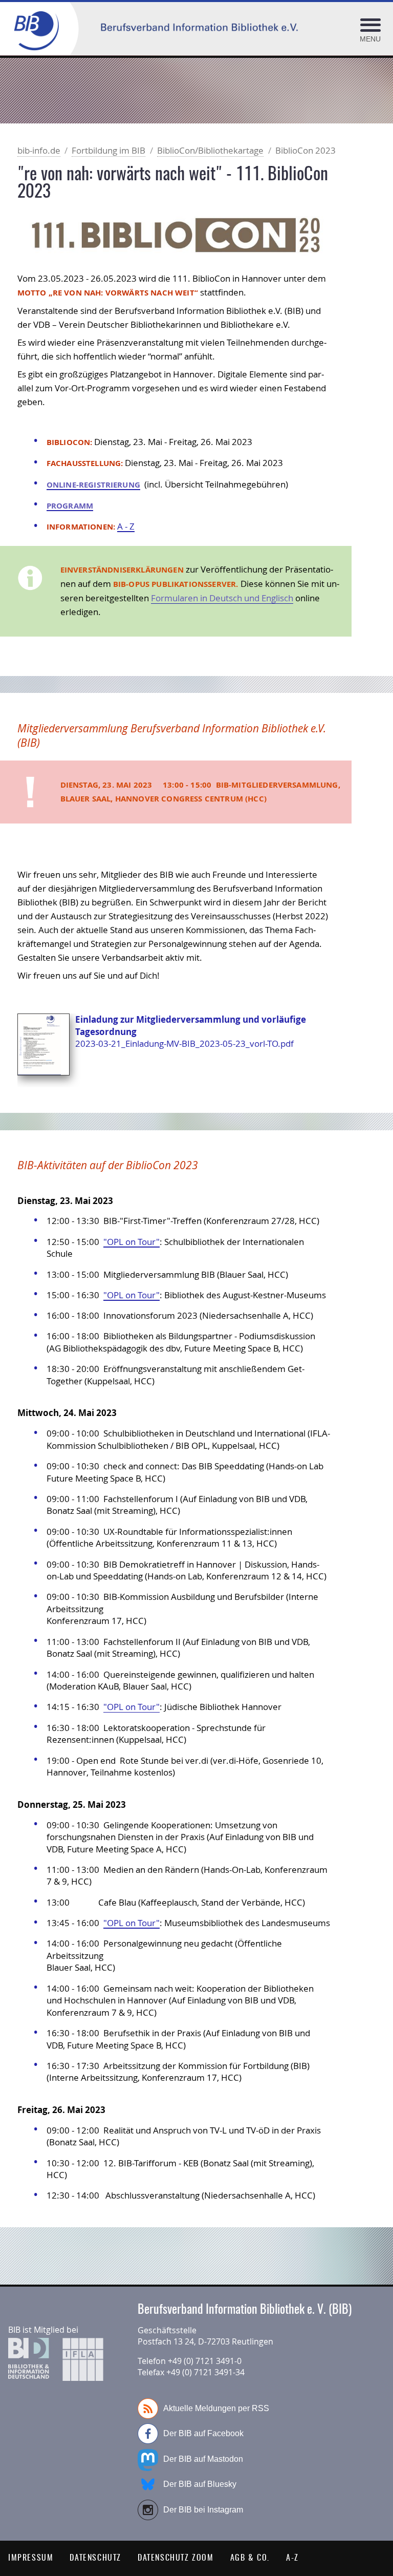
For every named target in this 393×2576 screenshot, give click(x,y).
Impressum (31, 2558)
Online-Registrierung (93, 485)
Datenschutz (95, 2558)
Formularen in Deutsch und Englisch (222, 598)
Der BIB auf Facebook (203, 2433)
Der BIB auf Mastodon (203, 2459)
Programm (70, 506)
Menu (370, 39)
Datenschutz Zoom (176, 2558)
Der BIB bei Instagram (203, 2510)
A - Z (126, 526)
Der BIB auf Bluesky (200, 2484)
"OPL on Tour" (132, 1242)
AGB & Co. (250, 2558)
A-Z (292, 2558)
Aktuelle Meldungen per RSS (216, 2408)
